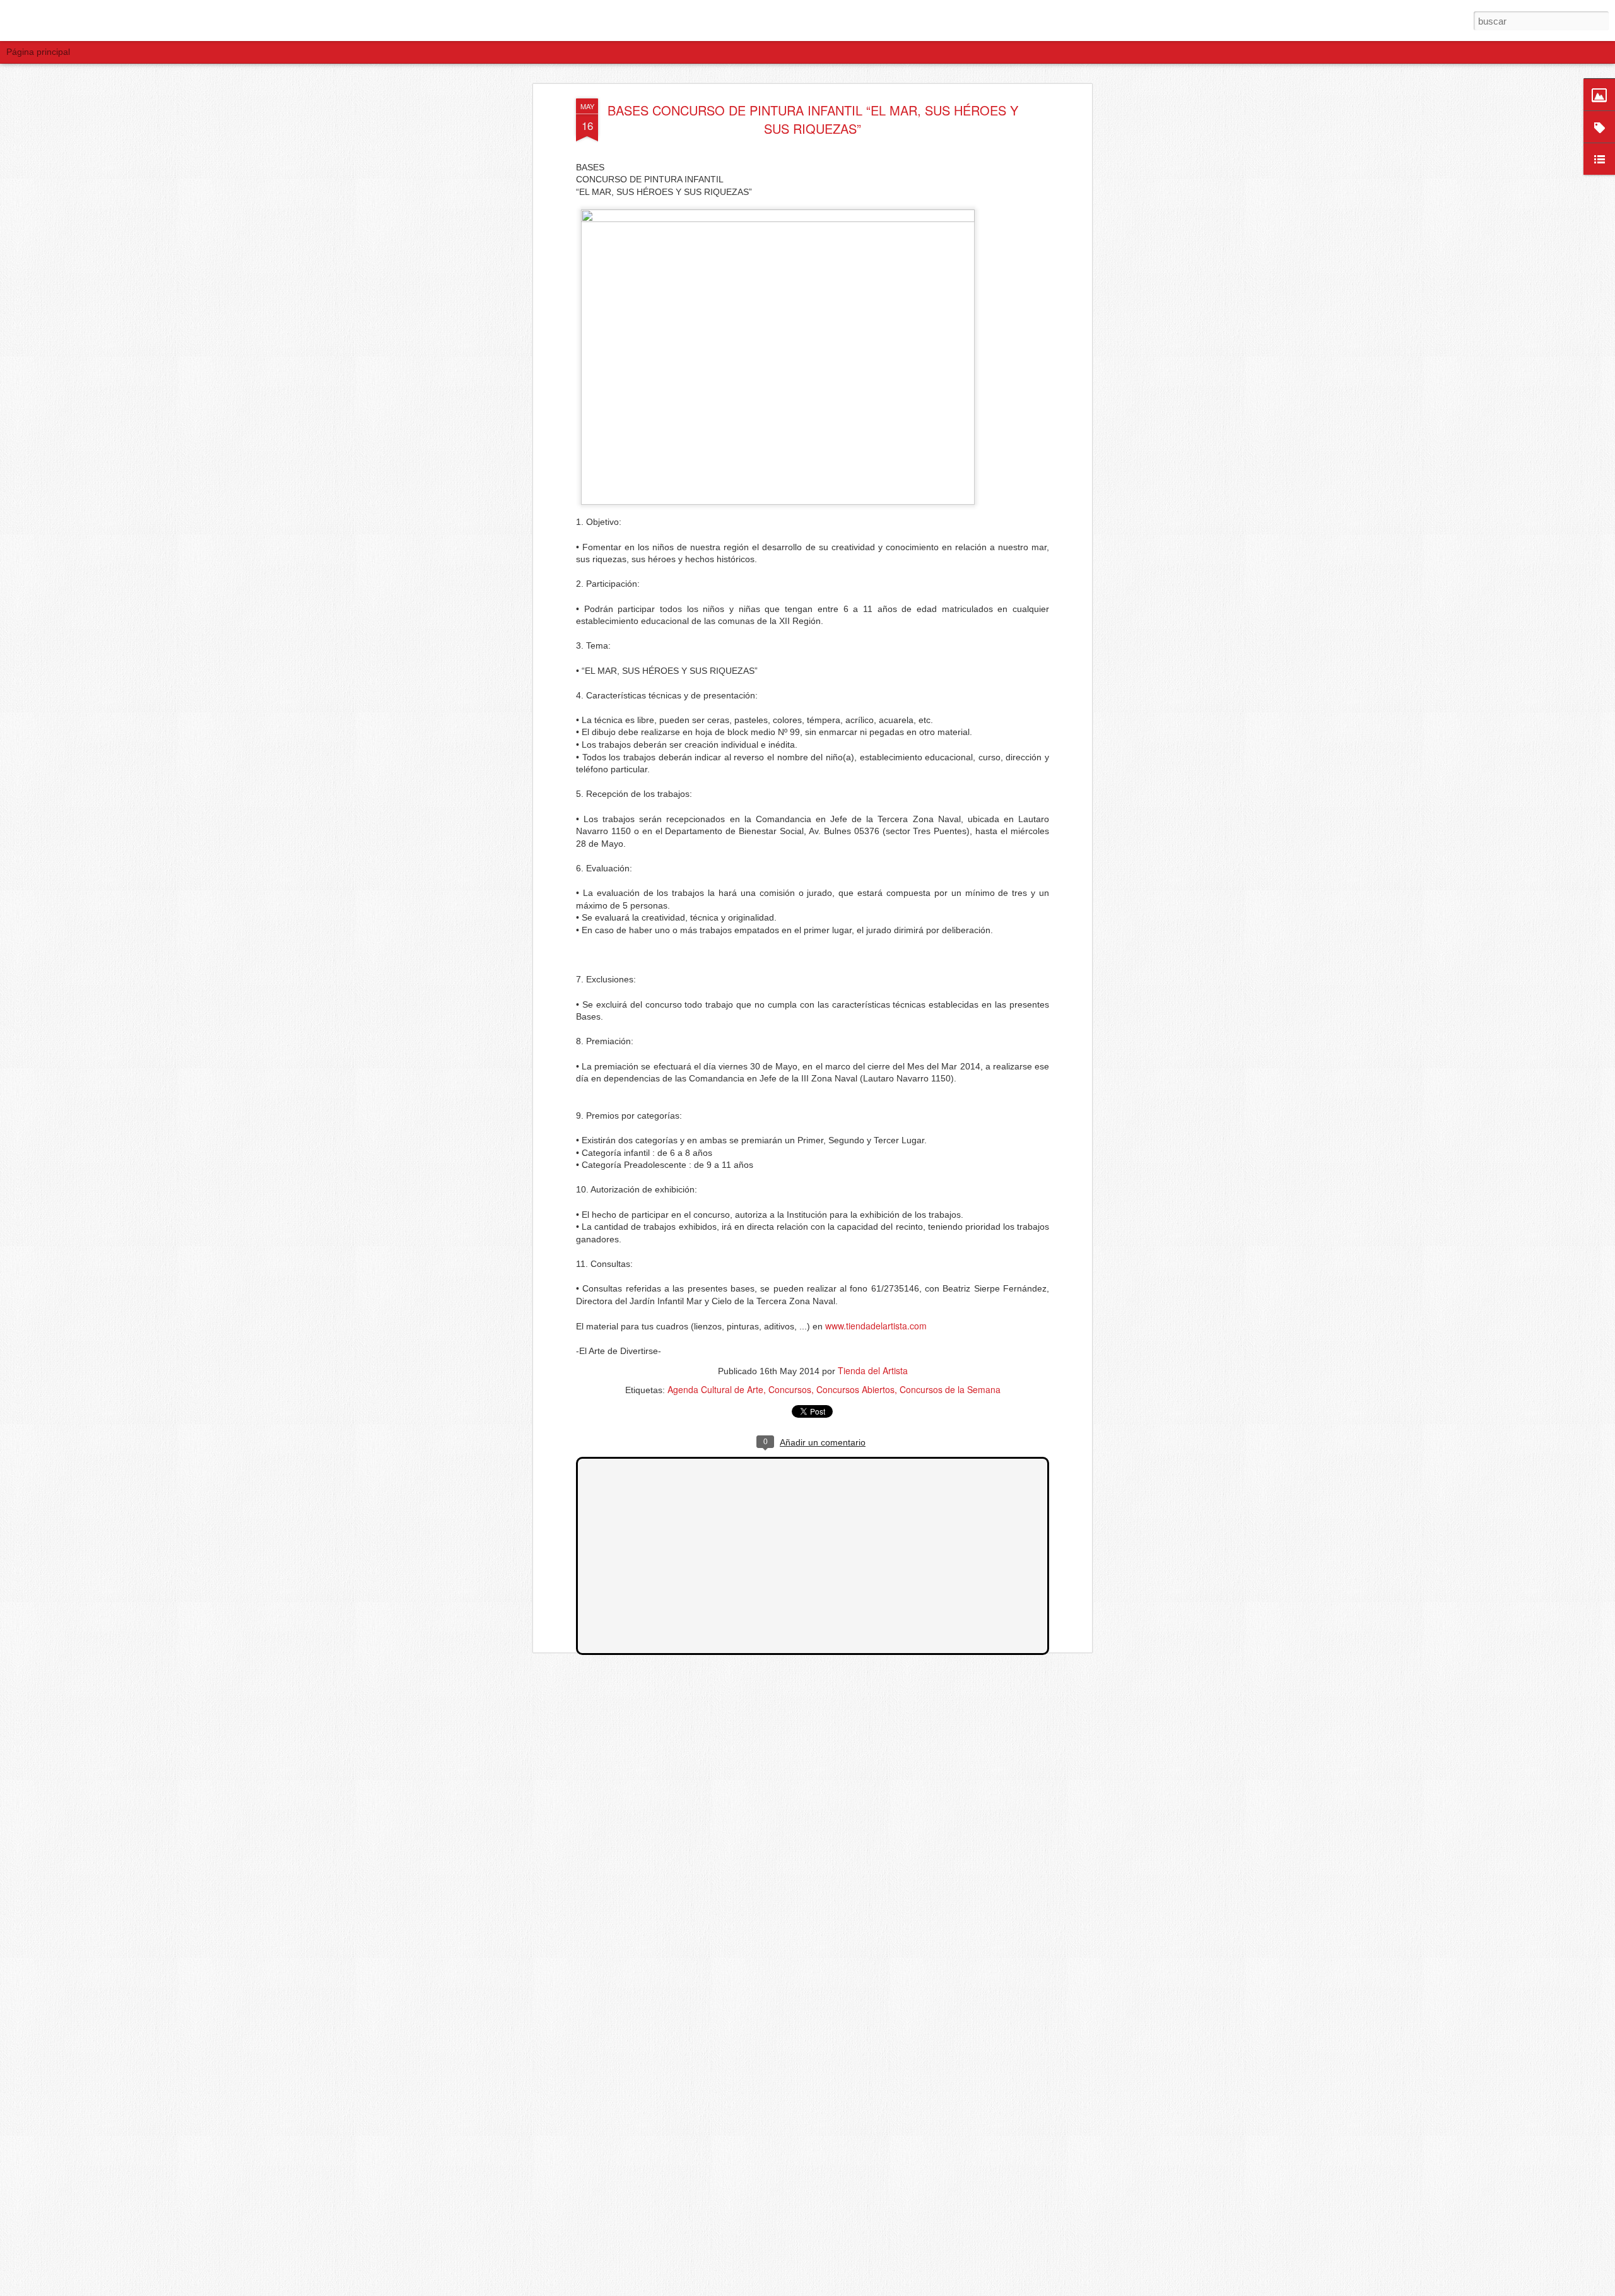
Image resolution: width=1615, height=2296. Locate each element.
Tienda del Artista (873, 1370)
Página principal (38, 52)
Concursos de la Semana (950, 1389)
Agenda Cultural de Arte (715, 1389)
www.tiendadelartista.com (876, 1326)
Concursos (790, 1389)
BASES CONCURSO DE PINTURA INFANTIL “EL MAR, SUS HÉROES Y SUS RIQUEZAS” (813, 119)
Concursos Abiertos (855, 1389)
